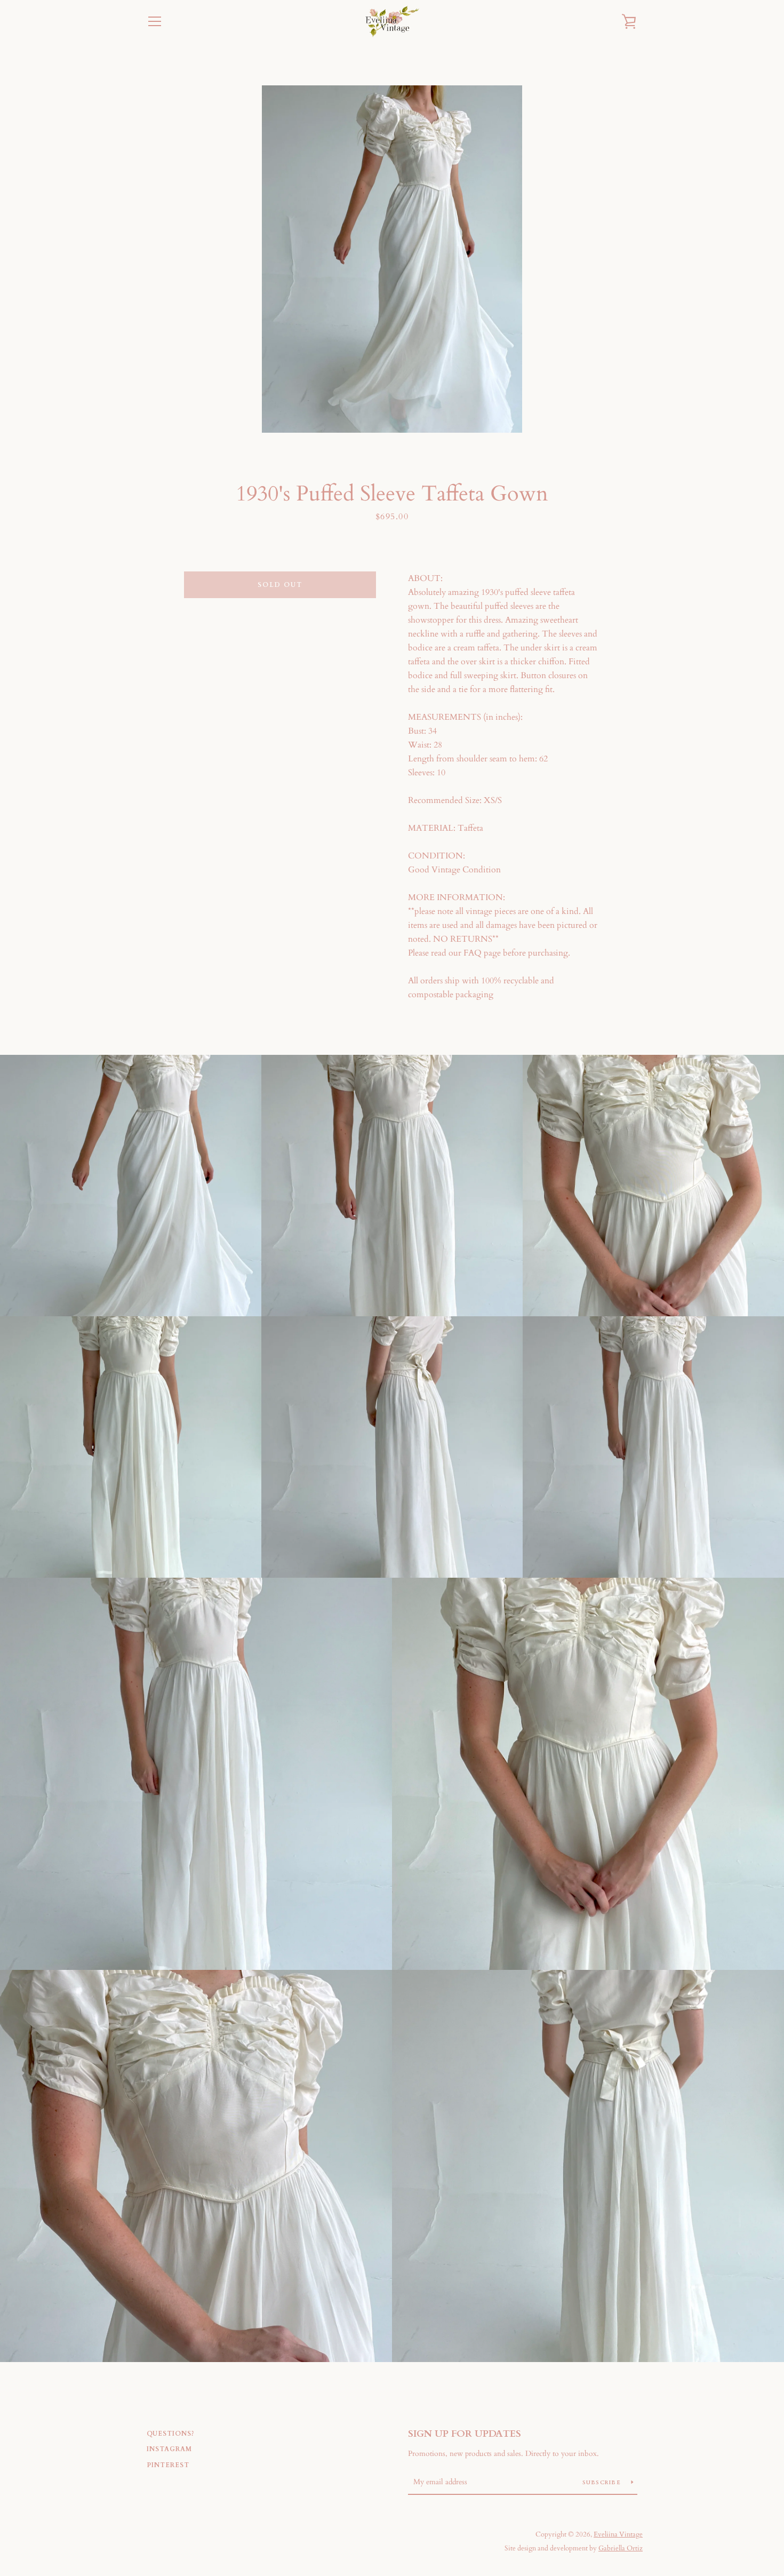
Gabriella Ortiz (621, 2548)
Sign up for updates (465, 2434)
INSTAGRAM (169, 2449)
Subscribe (603, 2483)
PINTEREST (168, 2465)
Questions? (171, 2434)
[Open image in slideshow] (392, 259)
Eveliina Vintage (618, 2534)
